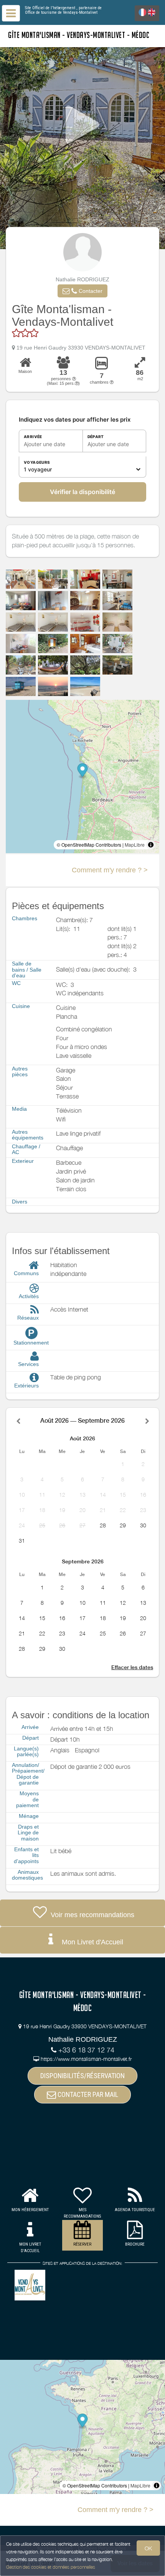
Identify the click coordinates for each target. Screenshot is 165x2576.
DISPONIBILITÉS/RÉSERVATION (82, 2076)
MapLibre (135, 845)
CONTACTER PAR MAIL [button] (87, 2094)
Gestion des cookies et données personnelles (51, 2567)
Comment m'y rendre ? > (110, 870)
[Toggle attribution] (151, 845)
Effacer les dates (132, 1667)
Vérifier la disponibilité (82, 492)
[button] (82, 291)
